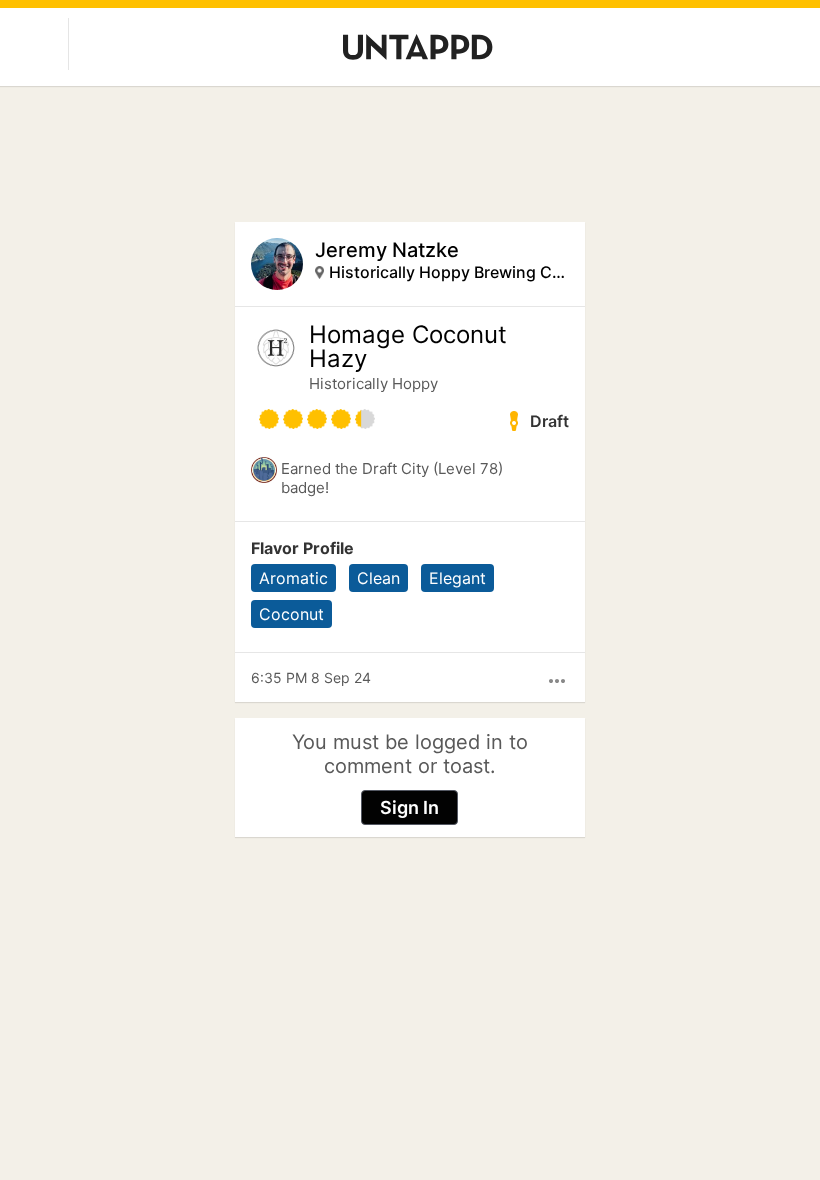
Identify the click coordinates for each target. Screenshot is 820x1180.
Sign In (409, 807)
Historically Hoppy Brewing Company (449, 272)
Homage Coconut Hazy (408, 347)
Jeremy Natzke (387, 250)
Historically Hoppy (373, 383)
